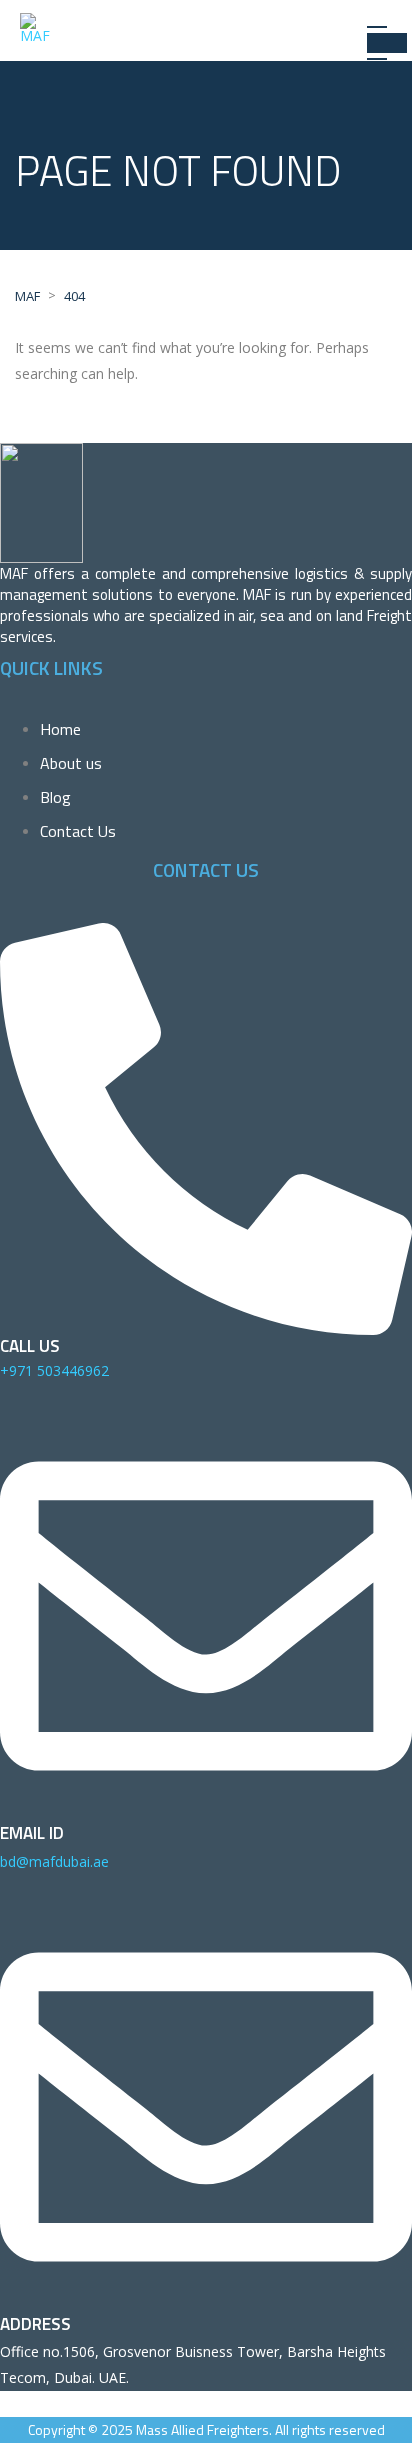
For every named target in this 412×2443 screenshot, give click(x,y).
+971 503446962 (54, 1370)
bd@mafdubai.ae (54, 1861)
